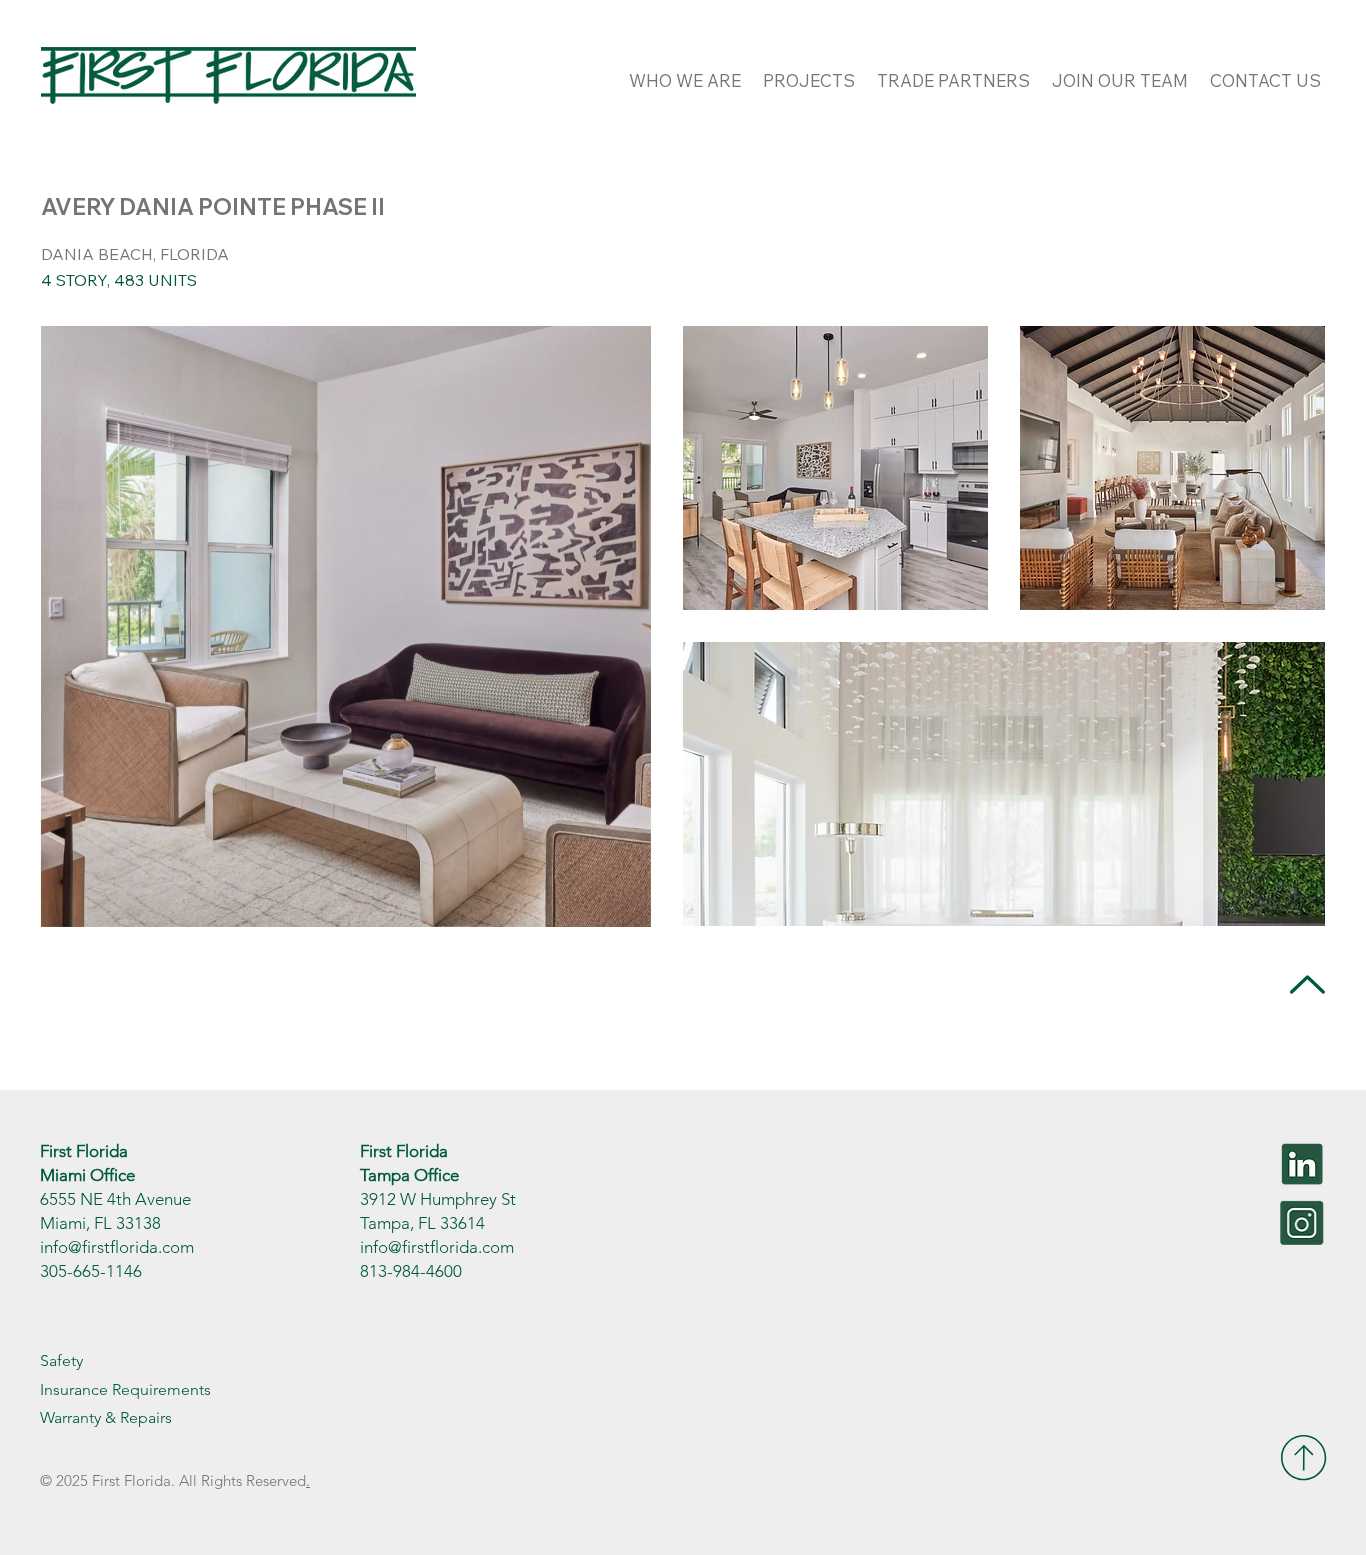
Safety (61, 1360)
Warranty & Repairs (106, 1417)
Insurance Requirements (125, 1389)
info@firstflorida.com (117, 1247)
